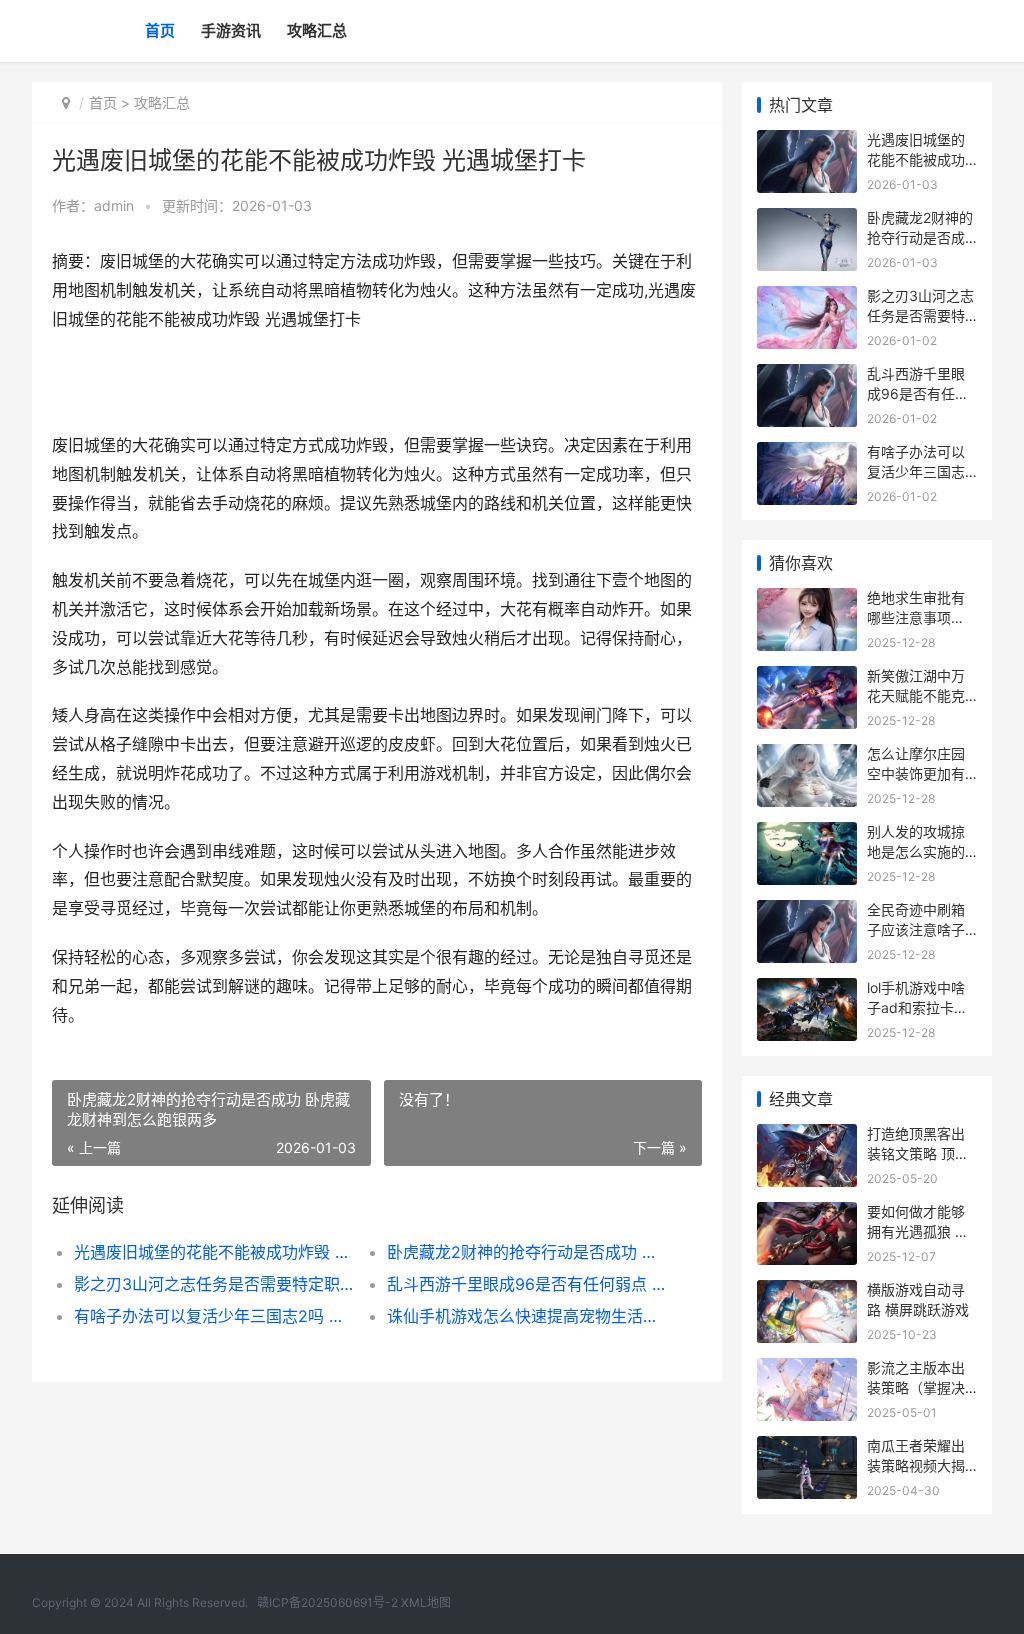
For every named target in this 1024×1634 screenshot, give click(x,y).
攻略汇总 (317, 30)
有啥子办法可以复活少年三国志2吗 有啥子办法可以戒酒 (215, 1316)
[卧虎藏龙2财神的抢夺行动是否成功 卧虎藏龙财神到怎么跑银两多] (807, 220)
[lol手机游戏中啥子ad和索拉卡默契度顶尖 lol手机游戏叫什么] (807, 990)
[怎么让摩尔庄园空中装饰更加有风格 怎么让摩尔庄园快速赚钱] (807, 756)
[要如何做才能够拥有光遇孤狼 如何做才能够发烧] (807, 1214)
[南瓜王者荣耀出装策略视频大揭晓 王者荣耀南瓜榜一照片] (807, 1448)
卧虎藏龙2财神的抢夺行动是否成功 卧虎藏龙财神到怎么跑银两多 (528, 1252)
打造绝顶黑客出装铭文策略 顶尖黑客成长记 (918, 1153)
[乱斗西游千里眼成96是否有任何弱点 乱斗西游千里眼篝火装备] (807, 376)
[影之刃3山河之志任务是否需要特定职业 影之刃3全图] (807, 298)
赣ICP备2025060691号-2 (327, 1602)
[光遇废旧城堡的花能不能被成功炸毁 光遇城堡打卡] (807, 142)
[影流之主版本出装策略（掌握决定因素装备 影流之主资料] (807, 1370)
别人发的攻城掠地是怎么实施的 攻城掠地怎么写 (916, 851)
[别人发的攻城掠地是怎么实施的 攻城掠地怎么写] (807, 834)
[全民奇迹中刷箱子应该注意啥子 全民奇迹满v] (807, 912)
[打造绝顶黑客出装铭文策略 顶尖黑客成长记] (807, 1136)
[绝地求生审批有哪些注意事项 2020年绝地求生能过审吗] (807, 600)
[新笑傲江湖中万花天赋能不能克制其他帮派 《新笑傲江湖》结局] (807, 678)
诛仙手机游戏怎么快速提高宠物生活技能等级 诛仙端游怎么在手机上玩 (528, 1316)
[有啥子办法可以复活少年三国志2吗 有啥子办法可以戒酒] (807, 454)
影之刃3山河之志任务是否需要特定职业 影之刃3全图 (215, 1284)
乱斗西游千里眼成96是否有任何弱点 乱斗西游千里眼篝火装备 (528, 1284)
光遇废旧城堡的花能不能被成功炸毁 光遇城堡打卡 (215, 1252)
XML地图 (426, 1602)
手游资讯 (231, 30)
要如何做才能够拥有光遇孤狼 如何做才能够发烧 (918, 1231)
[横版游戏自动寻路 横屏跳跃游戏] (807, 1292)
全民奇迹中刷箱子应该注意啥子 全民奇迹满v (916, 929)
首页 (160, 30)
